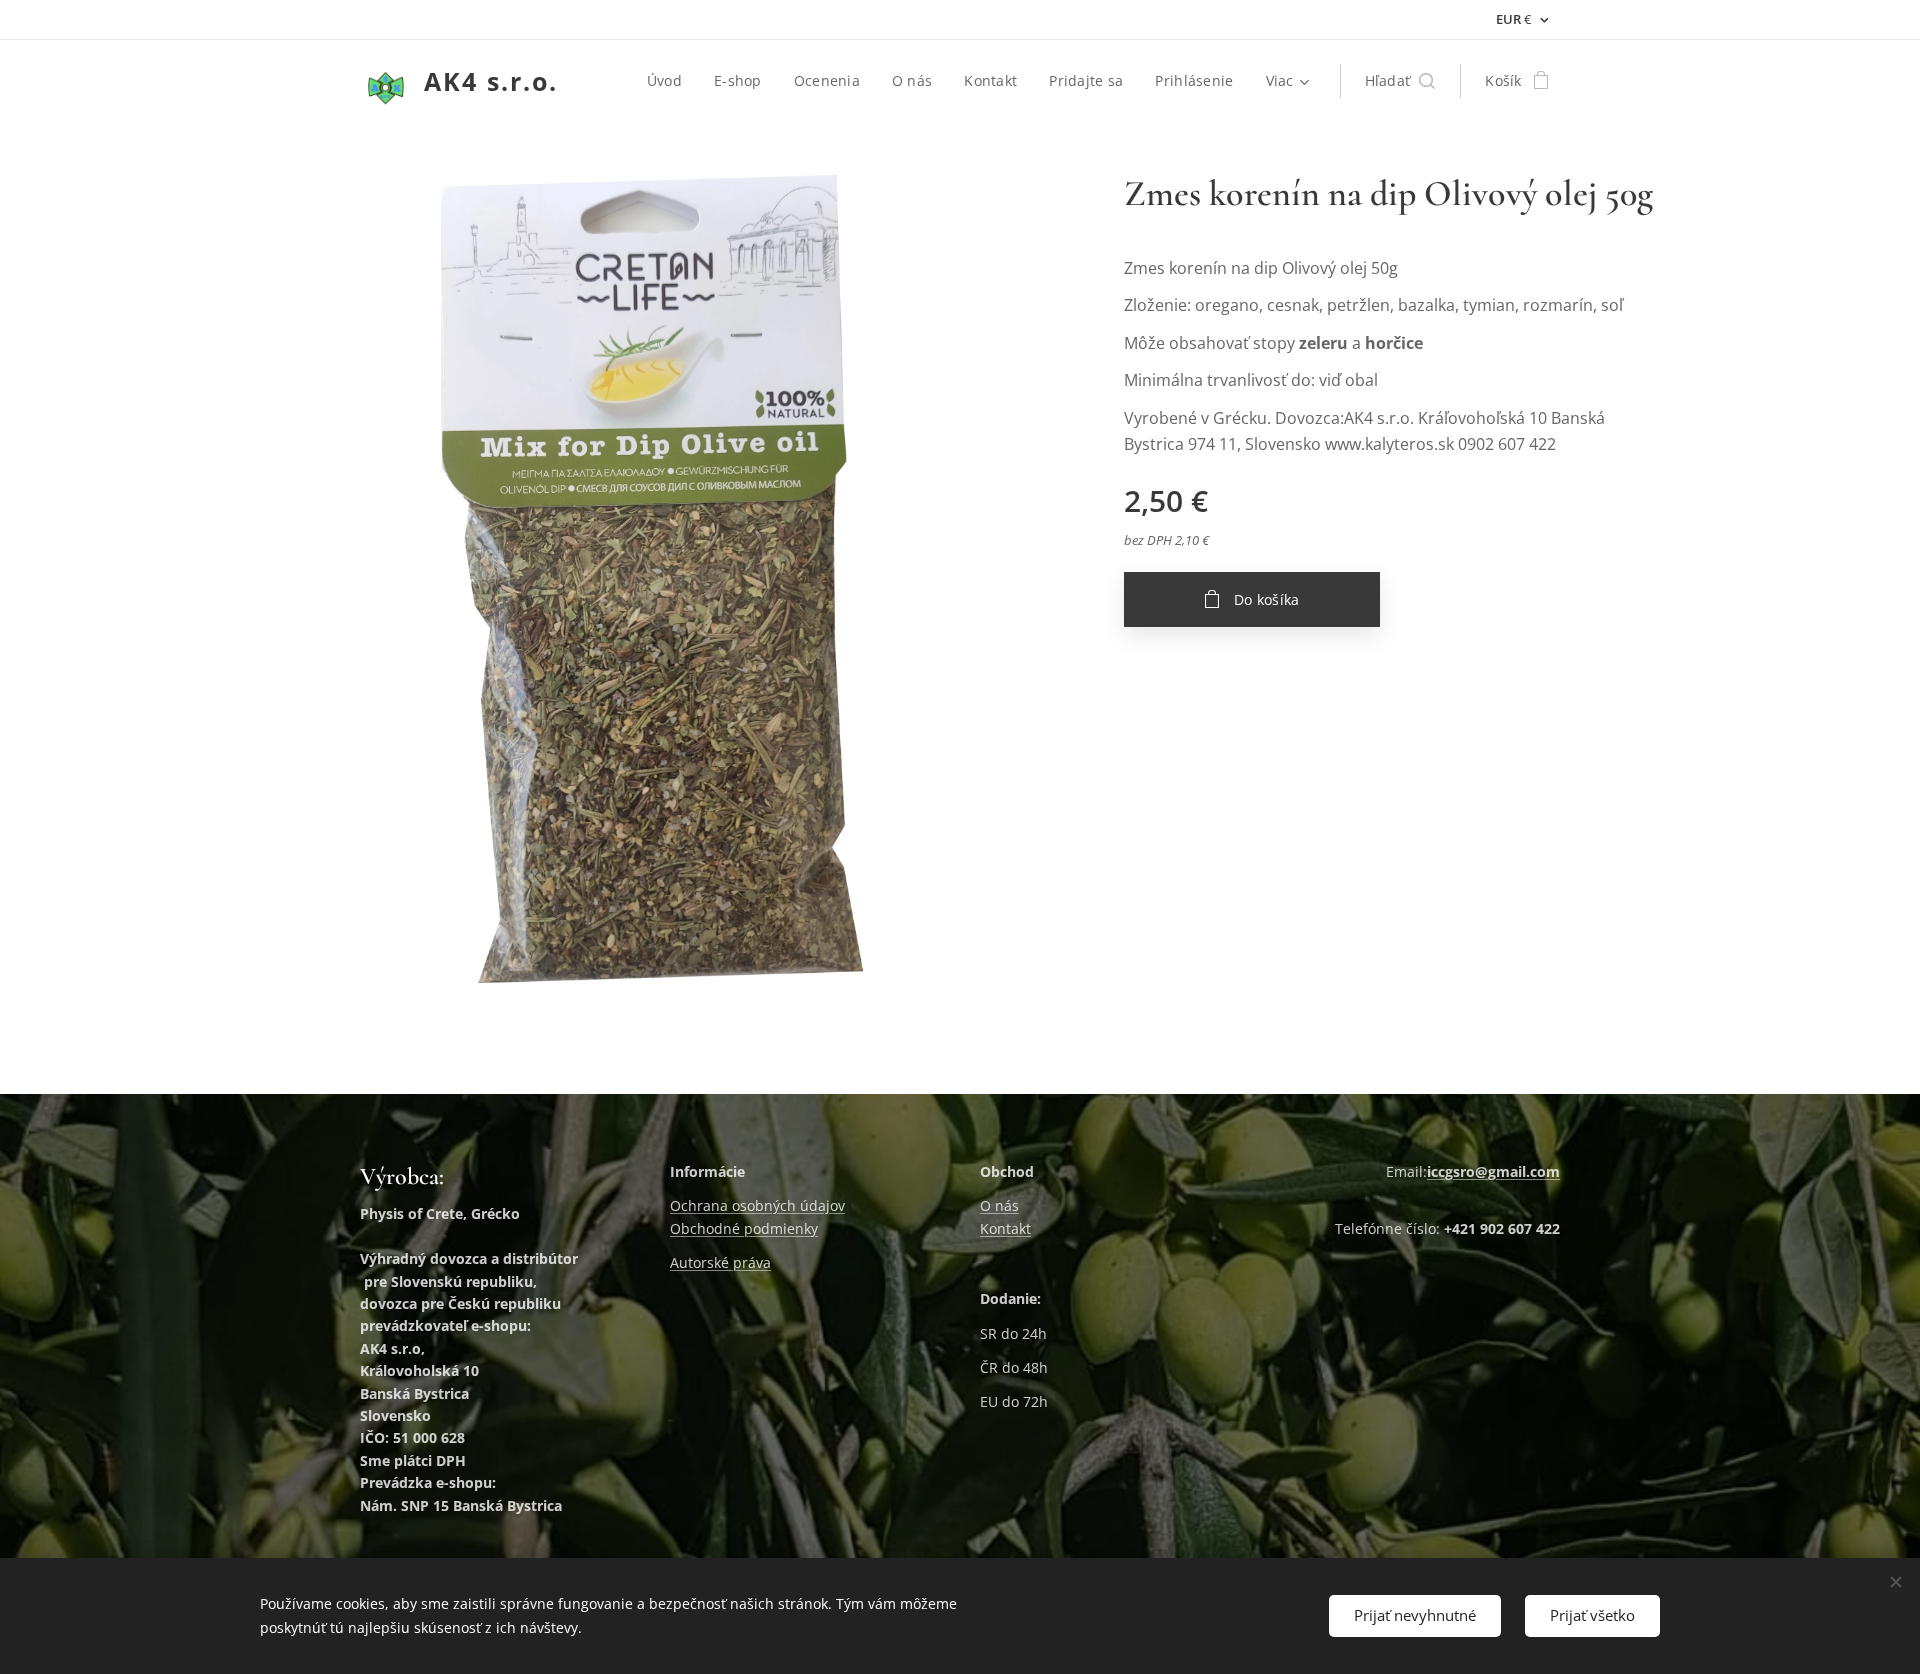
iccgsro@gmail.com (1493, 1171)
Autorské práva (720, 1262)
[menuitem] (670, 81)
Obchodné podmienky (744, 1228)
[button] (1400, 81)
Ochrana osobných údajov (757, 1205)
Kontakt (1005, 1228)
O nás (999, 1205)
